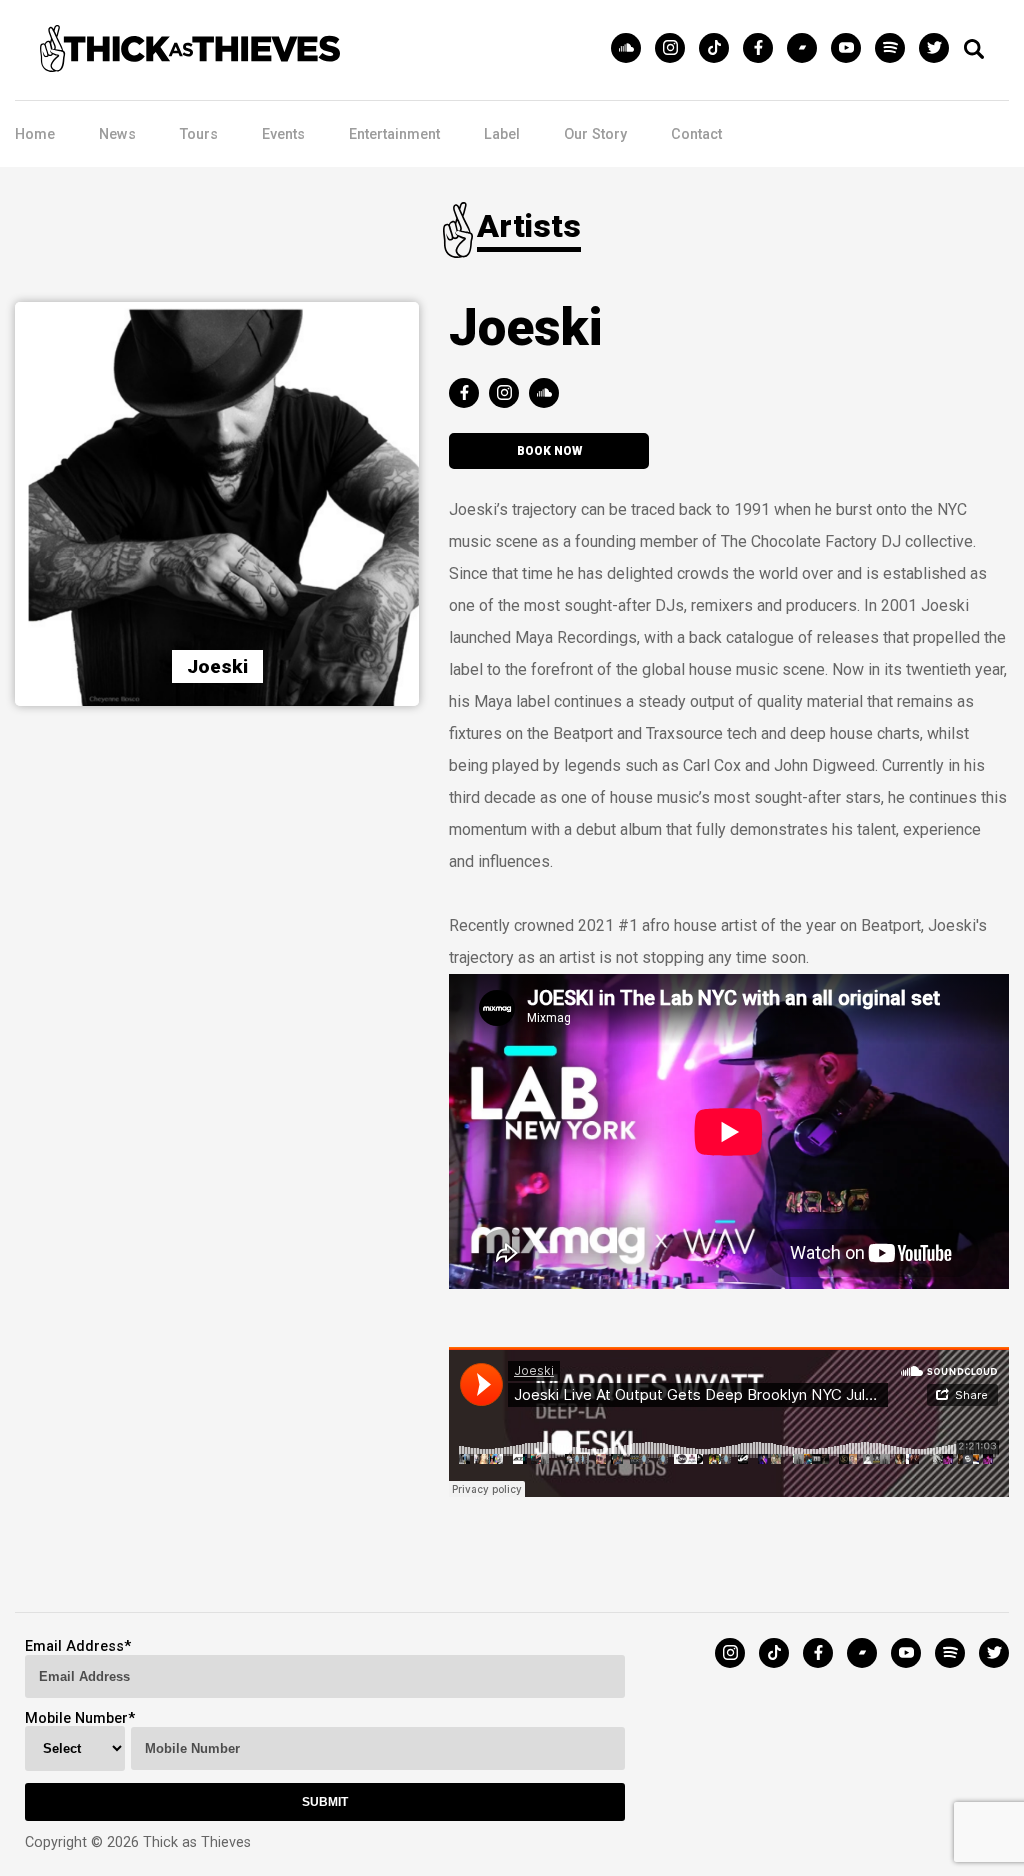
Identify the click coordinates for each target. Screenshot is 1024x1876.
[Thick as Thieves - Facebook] (763, 49)
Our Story (595, 134)
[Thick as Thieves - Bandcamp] (807, 49)
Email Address (74, 1646)
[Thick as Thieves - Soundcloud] (631, 49)
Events (283, 134)
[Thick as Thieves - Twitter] (934, 49)
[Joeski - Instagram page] (509, 394)
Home (35, 134)
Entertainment (394, 134)
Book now (549, 451)
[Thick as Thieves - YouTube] (851, 49)
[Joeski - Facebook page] (469, 394)
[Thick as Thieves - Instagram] (675, 49)
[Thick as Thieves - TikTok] (719, 49)
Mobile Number (76, 1718)
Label (502, 134)
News (117, 134)
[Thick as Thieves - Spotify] (895, 49)
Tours (199, 134)
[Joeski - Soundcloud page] (549, 394)
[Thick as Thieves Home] (190, 66)
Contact (696, 134)
